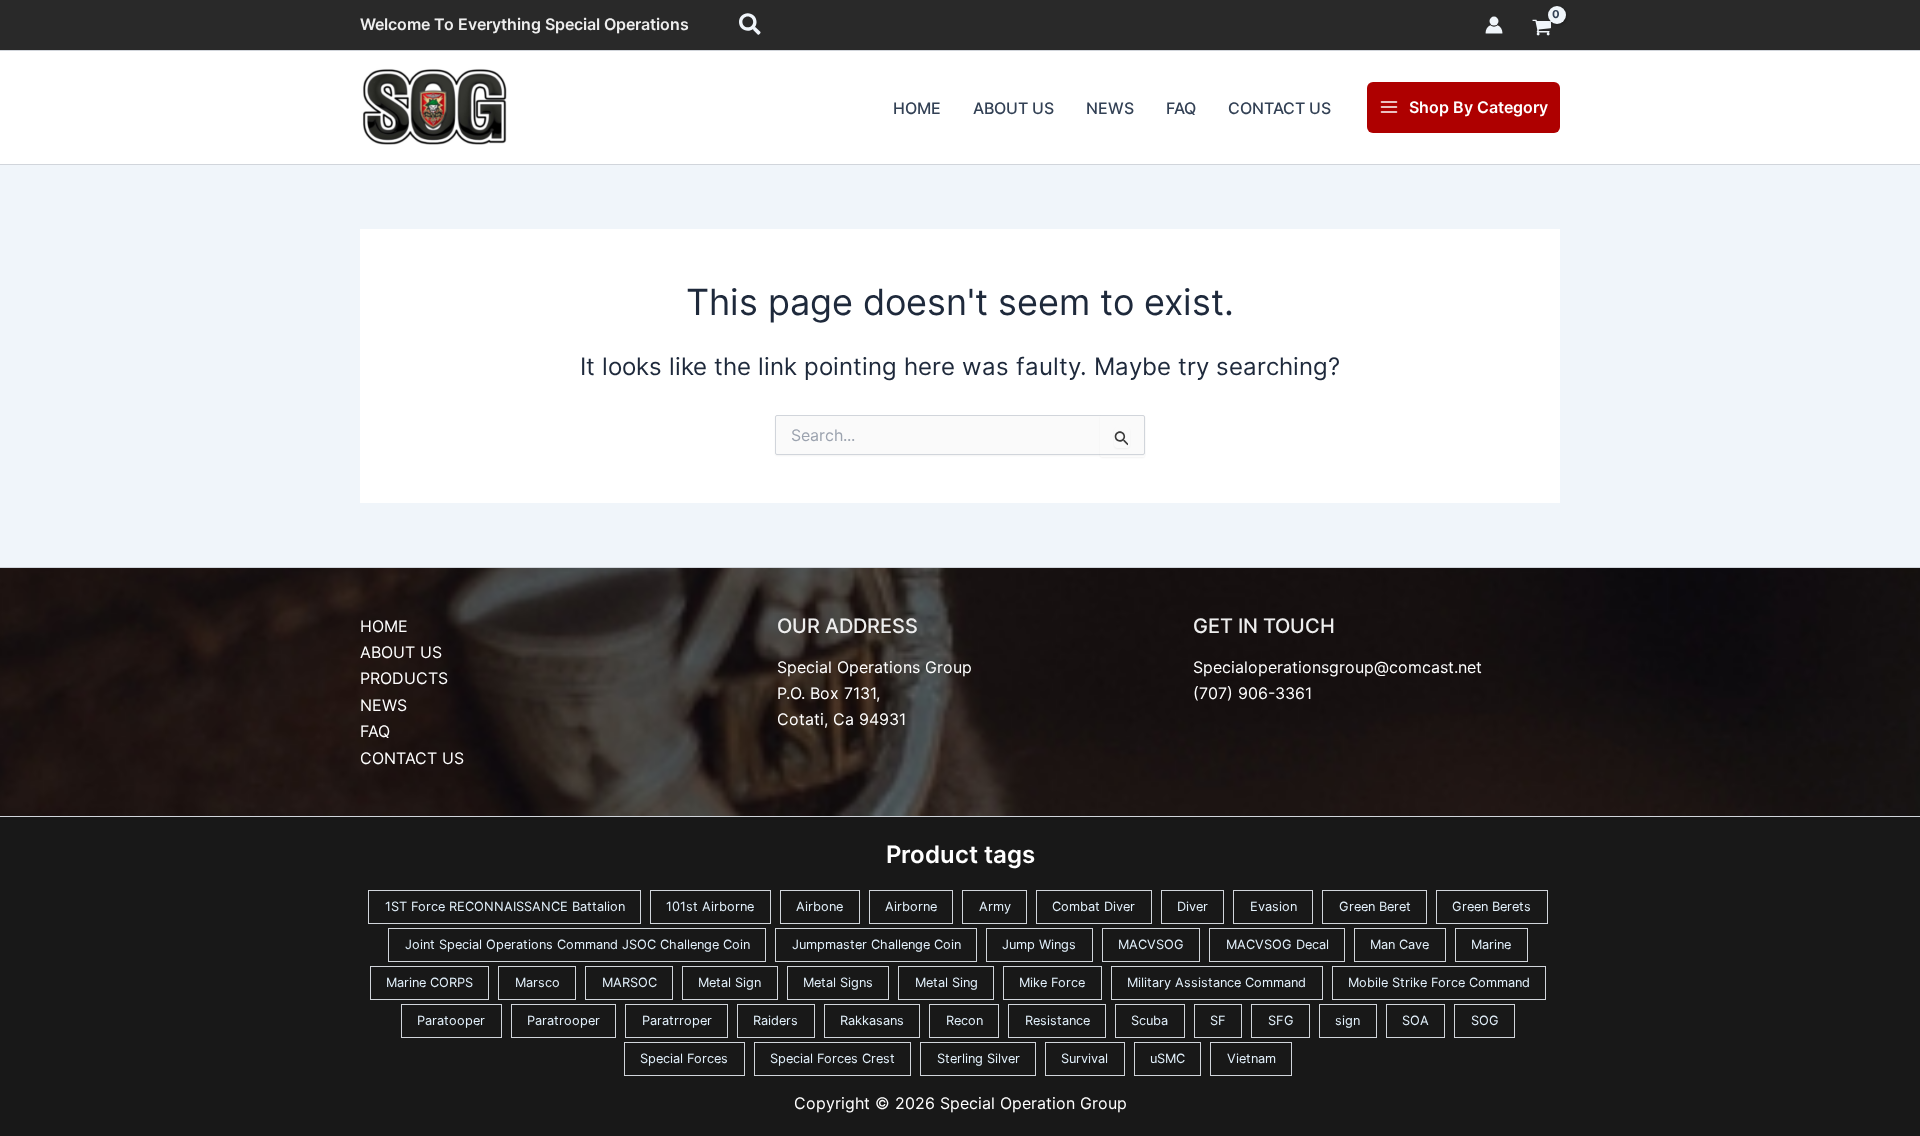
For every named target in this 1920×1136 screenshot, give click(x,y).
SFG (1281, 1020)
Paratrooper (563, 1020)
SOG (1485, 1020)
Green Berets (1491, 906)
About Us (1013, 108)
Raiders (775, 1020)
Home (917, 108)
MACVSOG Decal (1277, 944)
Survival (1084, 1058)
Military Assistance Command (1216, 982)
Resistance (1057, 1020)
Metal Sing (946, 982)
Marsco (537, 982)
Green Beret (1375, 906)
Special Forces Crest (832, 1058)
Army (995, 906)
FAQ (1181, 108)
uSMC (1167, 1058)
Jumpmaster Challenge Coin (876, 944)
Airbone (819, 906)
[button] (751, 25)
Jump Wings (1039, 944)
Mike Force (1052, 982)
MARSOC (629, 982)
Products (404, 678)
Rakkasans (872, 1020)
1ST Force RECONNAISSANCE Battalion (505, 906)
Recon (964, 1020)
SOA (1415, 1020)
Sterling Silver (978, 1058)
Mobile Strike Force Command (1439, 982)
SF (1218, 1020)
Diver (1192, 906)
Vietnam (1251, 1058)
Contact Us (1279, 108)
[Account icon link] (1494, 25)
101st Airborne (710, 906)
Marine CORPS (429, 982)
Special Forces (684, 1058)
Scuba (1149, 1020)
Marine (1491, 944)
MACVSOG (1151, 944)
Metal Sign (729, 982)
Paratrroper (677, 1020)
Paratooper (451, 1020)
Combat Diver (1093, 906)
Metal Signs (838, 982)
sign (1347, 1020)
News (1110, 108)
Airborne (911, 906)
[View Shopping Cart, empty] (1541, 29)
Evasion (1273, 906)
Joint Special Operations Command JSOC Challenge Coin (577, 944)
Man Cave (1399, 944)
